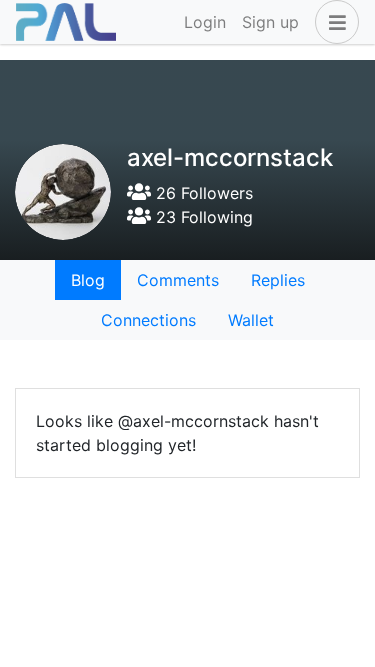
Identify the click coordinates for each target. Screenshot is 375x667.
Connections (148, 320)
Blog (88, 280)
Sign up (270, 22)
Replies (278, 280)
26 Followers (202, 193)
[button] (333, 22)
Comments (178, 280)
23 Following (202, 217)
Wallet (251, 320)
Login (205, 22)
